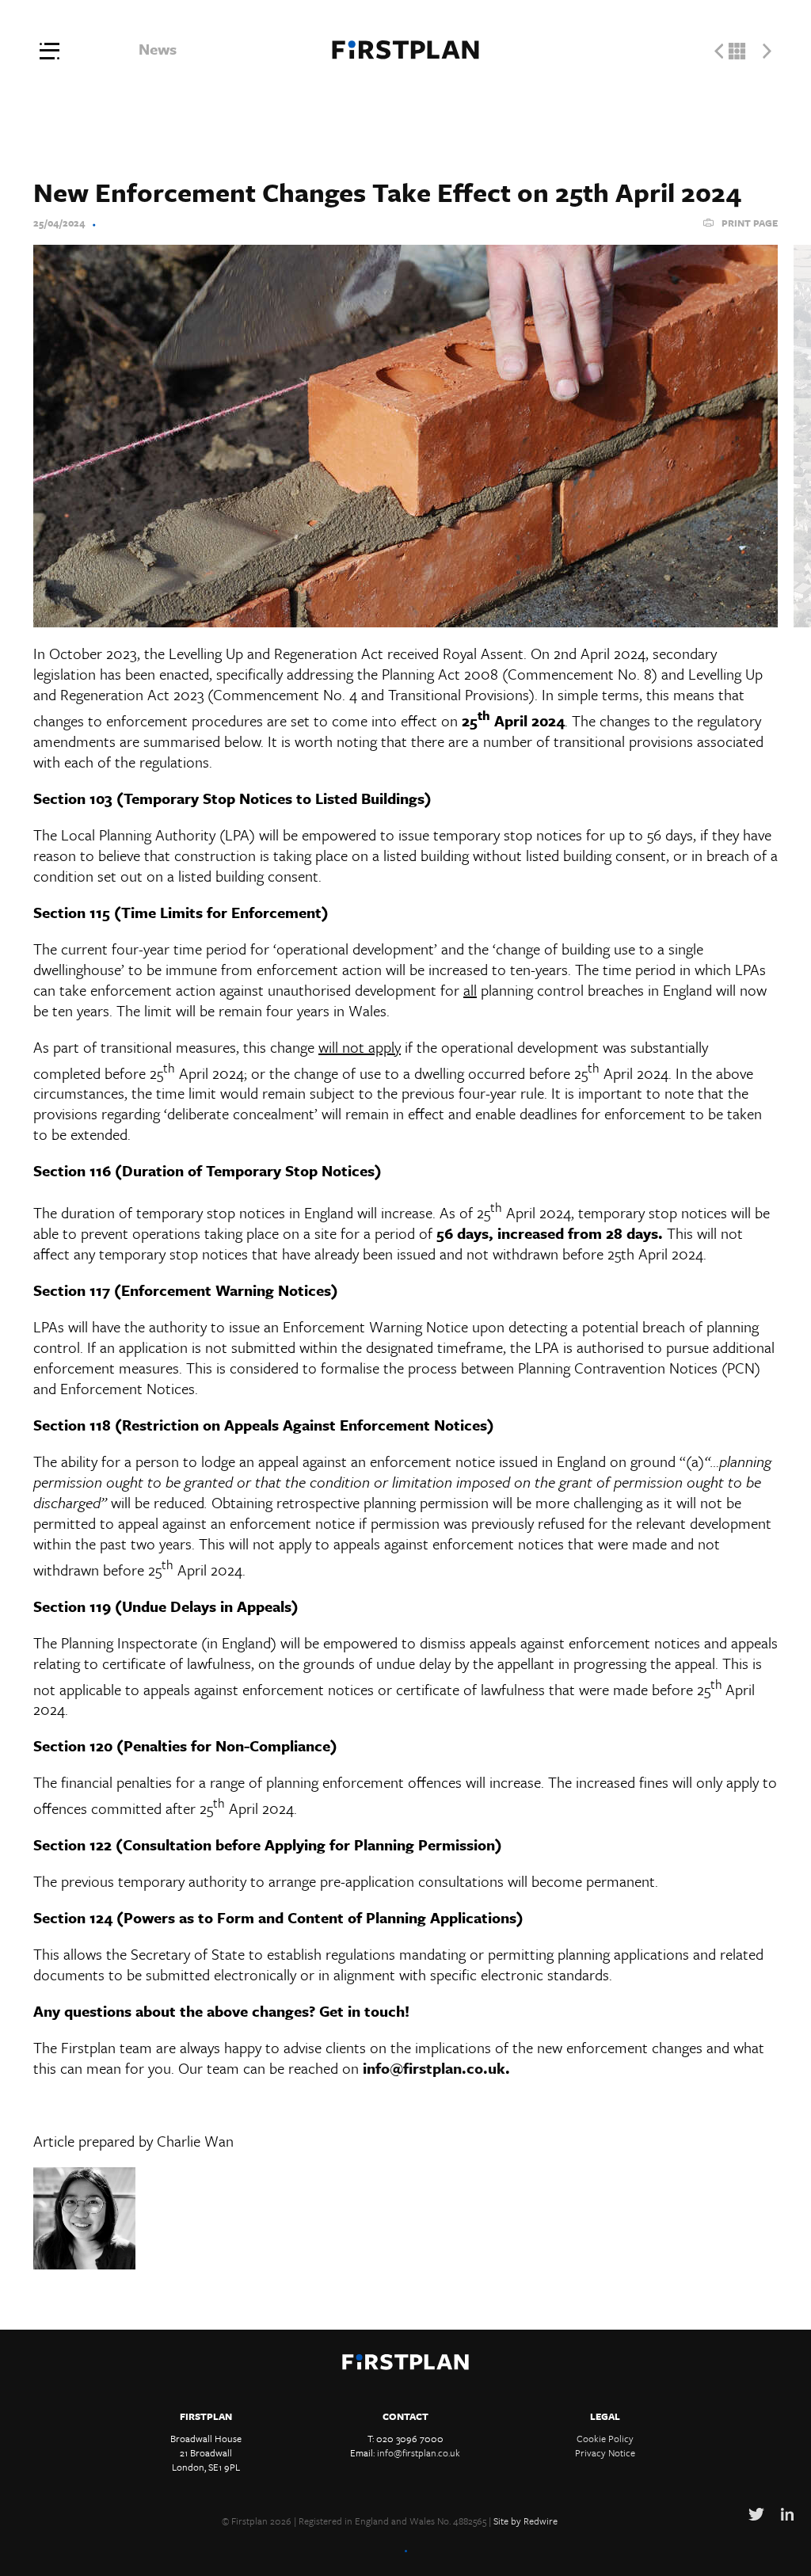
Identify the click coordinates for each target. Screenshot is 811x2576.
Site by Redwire (525, 2521)
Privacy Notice (605, 2452)
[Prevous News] (719, 51)
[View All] (737, 51)
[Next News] (767, 51)
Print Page (750, 223)
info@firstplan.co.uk (434, 2068)
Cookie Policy (605, 2438)
